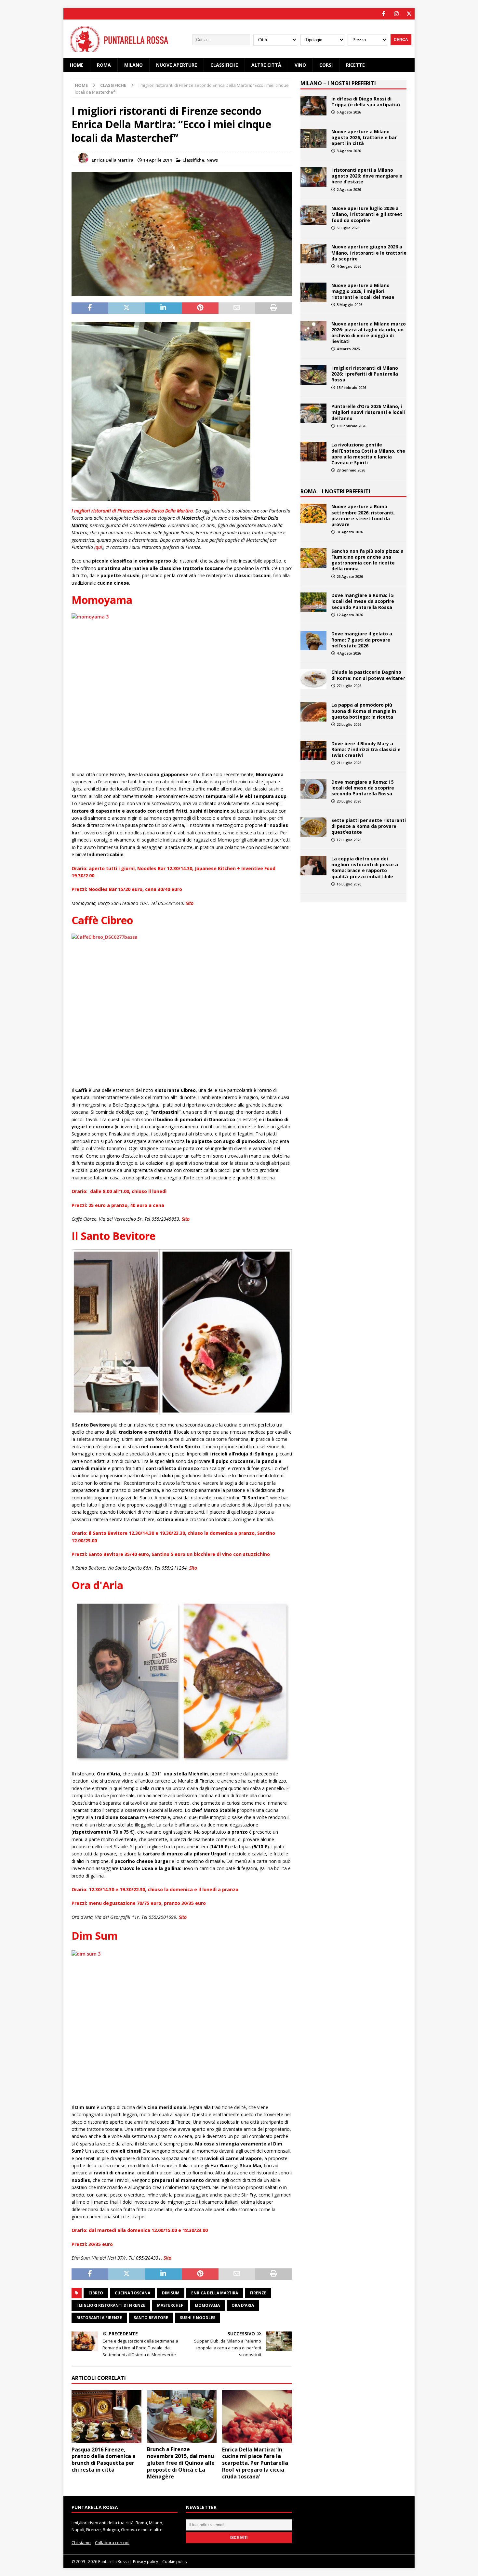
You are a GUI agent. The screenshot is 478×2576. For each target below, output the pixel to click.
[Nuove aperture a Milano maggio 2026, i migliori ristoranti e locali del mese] (313, 292)
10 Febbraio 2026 (351, 426)
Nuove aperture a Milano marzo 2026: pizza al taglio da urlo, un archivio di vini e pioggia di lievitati (369, 333)
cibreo (96, 2293)
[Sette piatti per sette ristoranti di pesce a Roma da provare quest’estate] (313, 827)
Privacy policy (146, 2562)
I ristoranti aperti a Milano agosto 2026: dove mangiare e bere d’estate (367, 176)
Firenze (258, 2293)
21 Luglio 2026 (349, 763)
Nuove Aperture (177, 65)
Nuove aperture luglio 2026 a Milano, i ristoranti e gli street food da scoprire (367, 214)
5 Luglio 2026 (348, 228)
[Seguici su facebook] (384, 14)
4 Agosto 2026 (349, 653)
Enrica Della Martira (113, 160)
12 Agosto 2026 (350, 615)
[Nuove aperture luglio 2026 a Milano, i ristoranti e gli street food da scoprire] (313, 215)
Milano (133, 65)
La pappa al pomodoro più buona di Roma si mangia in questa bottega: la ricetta (364, 711)
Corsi (326, 65)
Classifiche (224, 65)
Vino (300, 65)
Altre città (266, 65)
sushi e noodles (198, 2318)
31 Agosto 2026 (350, 532)
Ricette (355, 65)
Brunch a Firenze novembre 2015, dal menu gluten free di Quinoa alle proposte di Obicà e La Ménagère (181, 2463)
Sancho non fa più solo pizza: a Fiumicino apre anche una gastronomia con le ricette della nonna (367, 560)
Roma (104, 65)
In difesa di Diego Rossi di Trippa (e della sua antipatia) (366, 102)
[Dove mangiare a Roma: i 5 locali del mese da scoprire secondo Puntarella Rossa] (313, 602)
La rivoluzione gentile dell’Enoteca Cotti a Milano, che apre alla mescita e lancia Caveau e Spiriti (368, 454)
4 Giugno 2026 (349, 266)
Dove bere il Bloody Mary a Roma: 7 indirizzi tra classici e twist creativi (366, 749)
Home (77, 65)
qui (99, 547)
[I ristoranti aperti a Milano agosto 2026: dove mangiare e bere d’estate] (313, 177)
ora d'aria (243, 2305)
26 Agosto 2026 (350, 576)
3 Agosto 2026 (349, 151)
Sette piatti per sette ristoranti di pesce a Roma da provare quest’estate (369, 826)
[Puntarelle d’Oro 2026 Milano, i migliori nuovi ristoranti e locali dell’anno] (313, 413)
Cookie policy (175, 2562)
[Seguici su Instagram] (396, 14)
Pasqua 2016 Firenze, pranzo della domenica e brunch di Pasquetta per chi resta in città (104, 2460)
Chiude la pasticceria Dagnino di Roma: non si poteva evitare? (368, 675)
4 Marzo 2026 (348, 349)
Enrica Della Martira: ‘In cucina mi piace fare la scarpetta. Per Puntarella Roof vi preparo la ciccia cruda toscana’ (255, 2463)
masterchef (170, 2305)
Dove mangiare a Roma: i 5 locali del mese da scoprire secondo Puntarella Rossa (363, 601)
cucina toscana (133, 2293)
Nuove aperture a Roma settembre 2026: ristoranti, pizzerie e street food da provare (363, 515)
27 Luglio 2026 (349, 686)
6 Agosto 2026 (349, 112)
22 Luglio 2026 (349, 724)
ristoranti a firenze (99, 2318)
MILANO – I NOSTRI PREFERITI (338, 83)
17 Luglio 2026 (349, 840)
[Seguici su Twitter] (409, 14)
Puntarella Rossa (113, 2562)
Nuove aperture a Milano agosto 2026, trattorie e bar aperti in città (364, 137)
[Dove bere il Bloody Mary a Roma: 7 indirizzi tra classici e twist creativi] (313, 750)
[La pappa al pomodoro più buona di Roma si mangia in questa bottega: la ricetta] (313, 712)
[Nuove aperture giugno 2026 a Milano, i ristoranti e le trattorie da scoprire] (313, 254)
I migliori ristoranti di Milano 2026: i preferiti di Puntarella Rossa (365, 374)
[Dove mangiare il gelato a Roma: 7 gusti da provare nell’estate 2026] (313, 641)
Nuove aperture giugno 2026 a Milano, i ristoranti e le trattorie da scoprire (369, 252)
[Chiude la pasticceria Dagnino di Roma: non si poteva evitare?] (313, 679)
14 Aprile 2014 (158, 160)
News (212, 160)
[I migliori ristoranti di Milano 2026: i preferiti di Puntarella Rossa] (313, 375)
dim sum (171, 2293)
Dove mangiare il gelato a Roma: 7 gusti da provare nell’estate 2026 (362, 639)
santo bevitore (151, 2318)
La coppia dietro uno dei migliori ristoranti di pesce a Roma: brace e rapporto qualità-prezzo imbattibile (365, 868)
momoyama (207, 2305)
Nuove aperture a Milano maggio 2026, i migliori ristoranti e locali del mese (363, 291)
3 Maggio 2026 (349, 305)
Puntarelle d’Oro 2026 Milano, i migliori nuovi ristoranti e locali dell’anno (368, 412)
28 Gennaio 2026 (351, 470)
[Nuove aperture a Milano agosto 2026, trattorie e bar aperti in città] (313, 139)
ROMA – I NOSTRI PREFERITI (335, 491)
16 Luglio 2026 (349, 884)
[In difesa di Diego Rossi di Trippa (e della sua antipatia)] (313, 106)
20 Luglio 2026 (349, 801)
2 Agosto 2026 (349, 189)
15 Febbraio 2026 (351, 387)
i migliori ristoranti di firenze (111, 2305)
